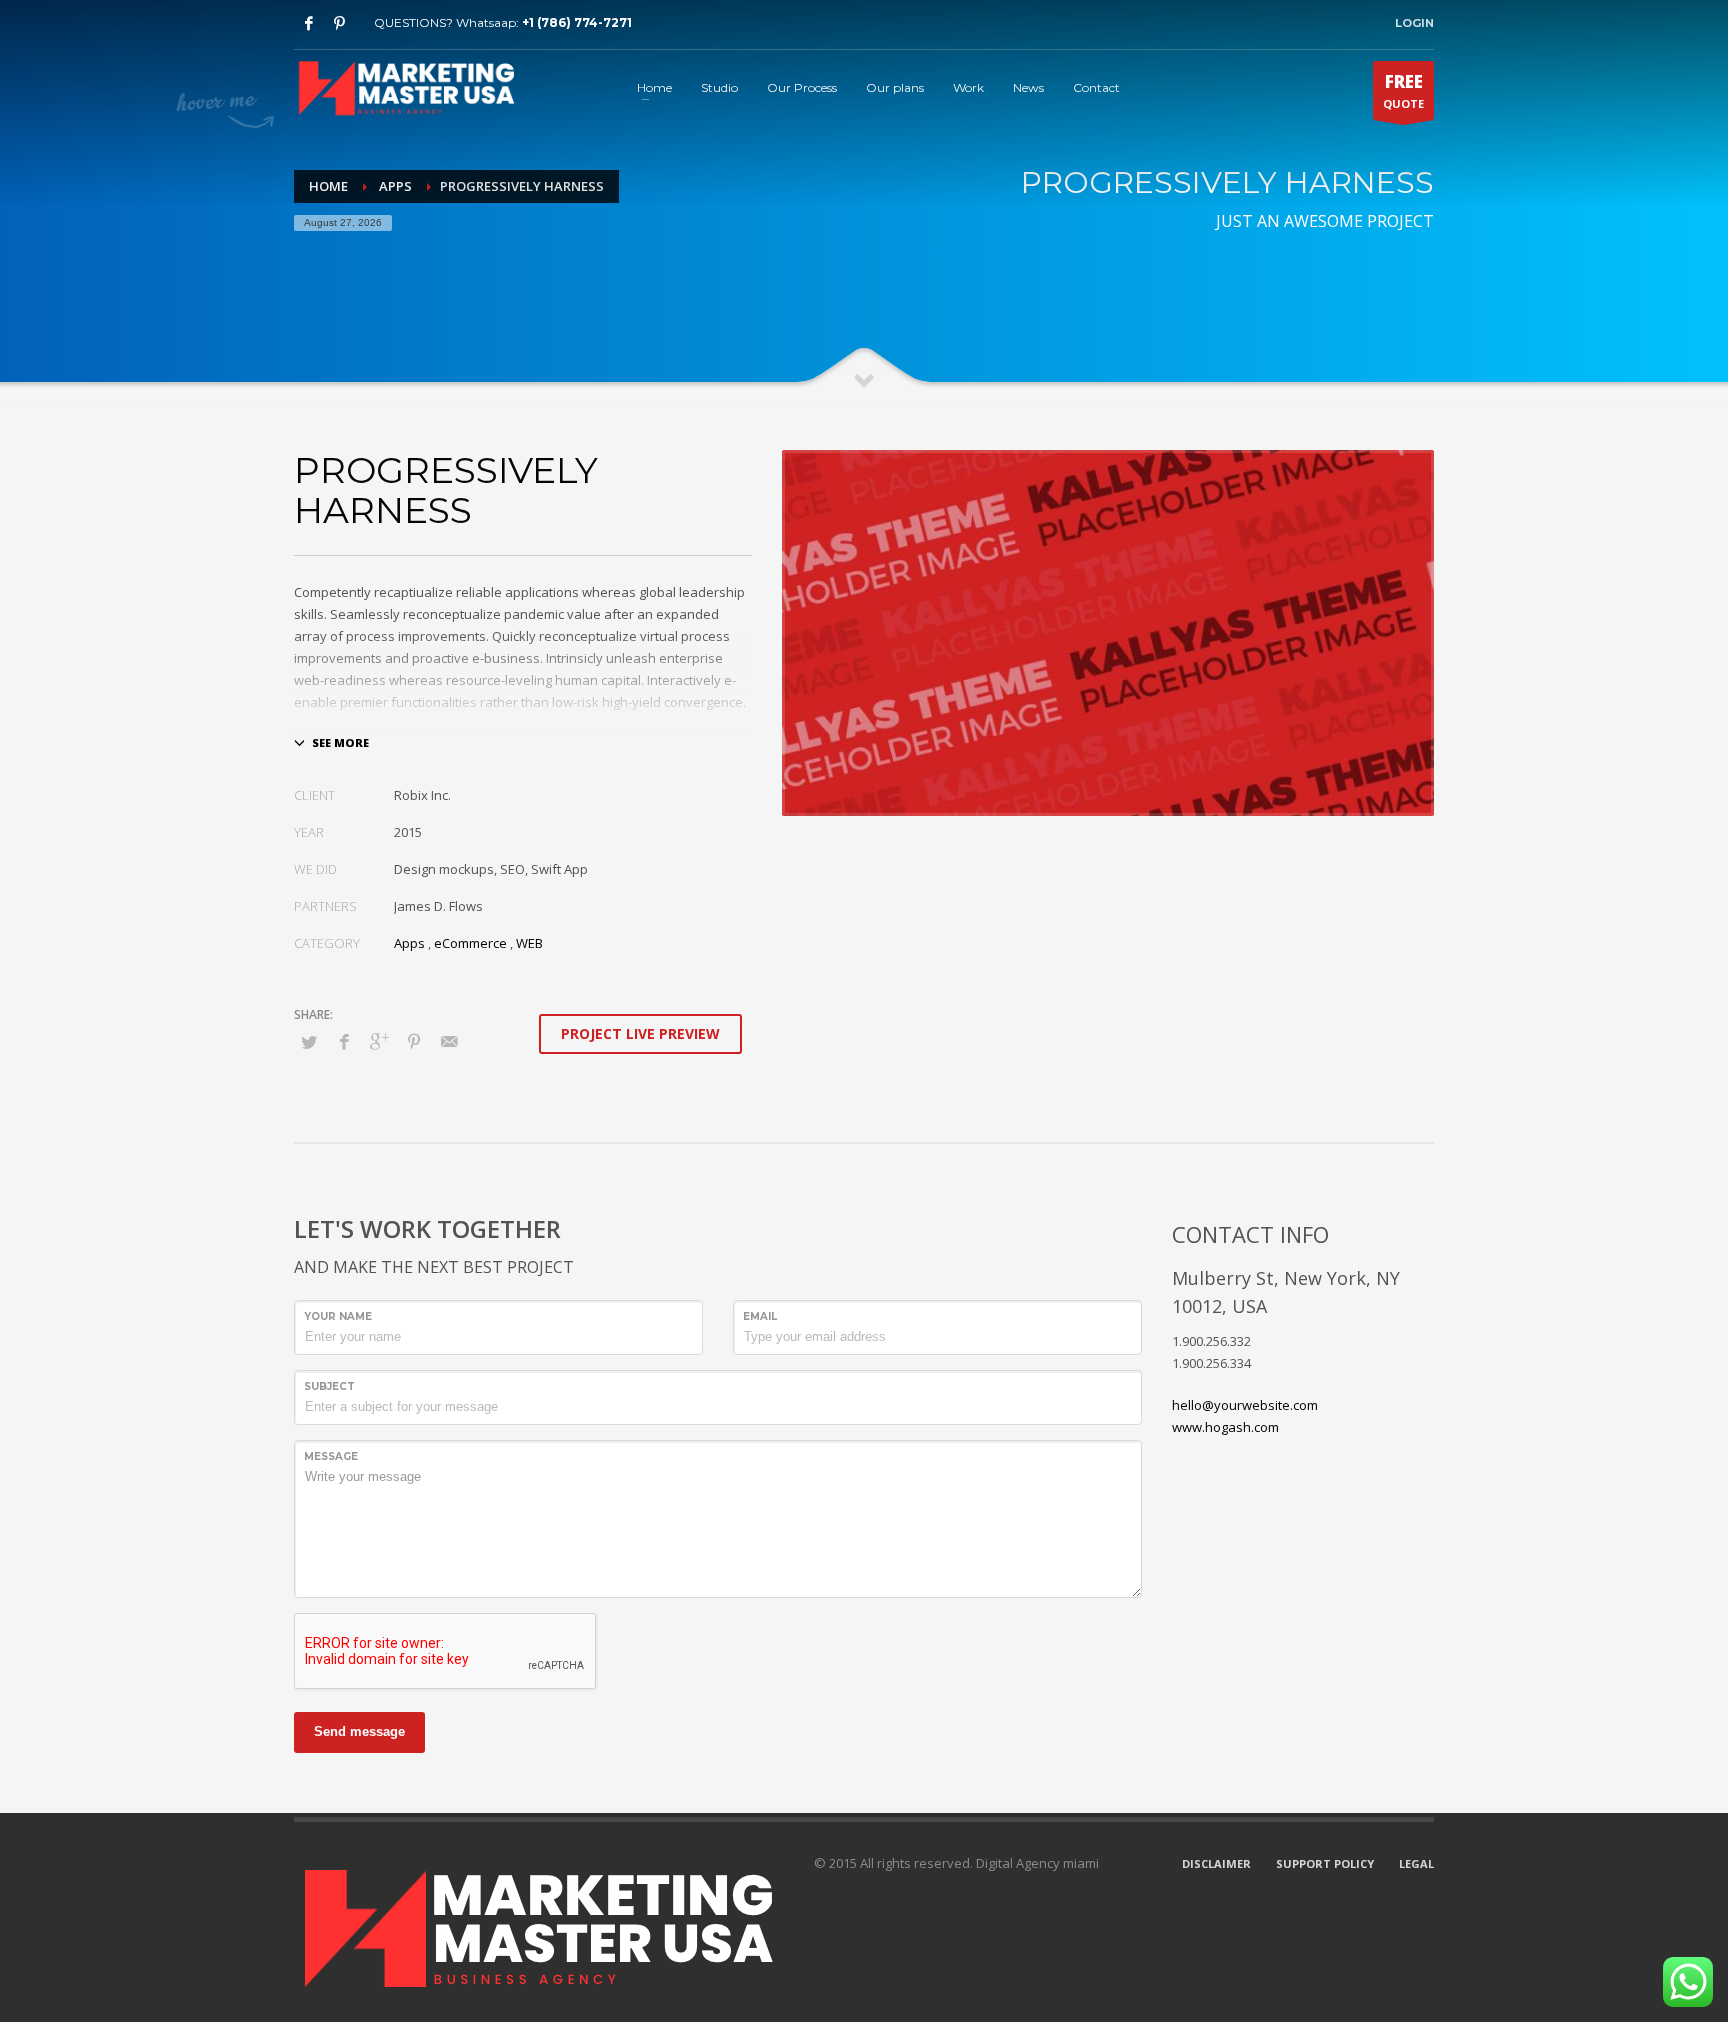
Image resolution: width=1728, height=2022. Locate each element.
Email (760, 1316)
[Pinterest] (339, 23)
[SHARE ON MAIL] (449, 1041)
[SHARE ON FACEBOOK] (344, 1041)
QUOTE (1403, 90)
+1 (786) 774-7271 (577, 22)
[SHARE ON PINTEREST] (414, 1041)
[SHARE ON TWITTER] (309, 1042)
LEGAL (1416, 1863)
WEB (529, 943)
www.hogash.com (1225, 1427)
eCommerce (470, 943)
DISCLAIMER (1216, 1863)
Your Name (338, 1316)
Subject (329, 1386)
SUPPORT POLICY (1325, 1863)
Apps (409, 943)
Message (331, 1456)
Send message (359, 1731)
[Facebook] (309, 23)
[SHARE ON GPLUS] (379, 1041)
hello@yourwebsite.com (1245, 1405)
